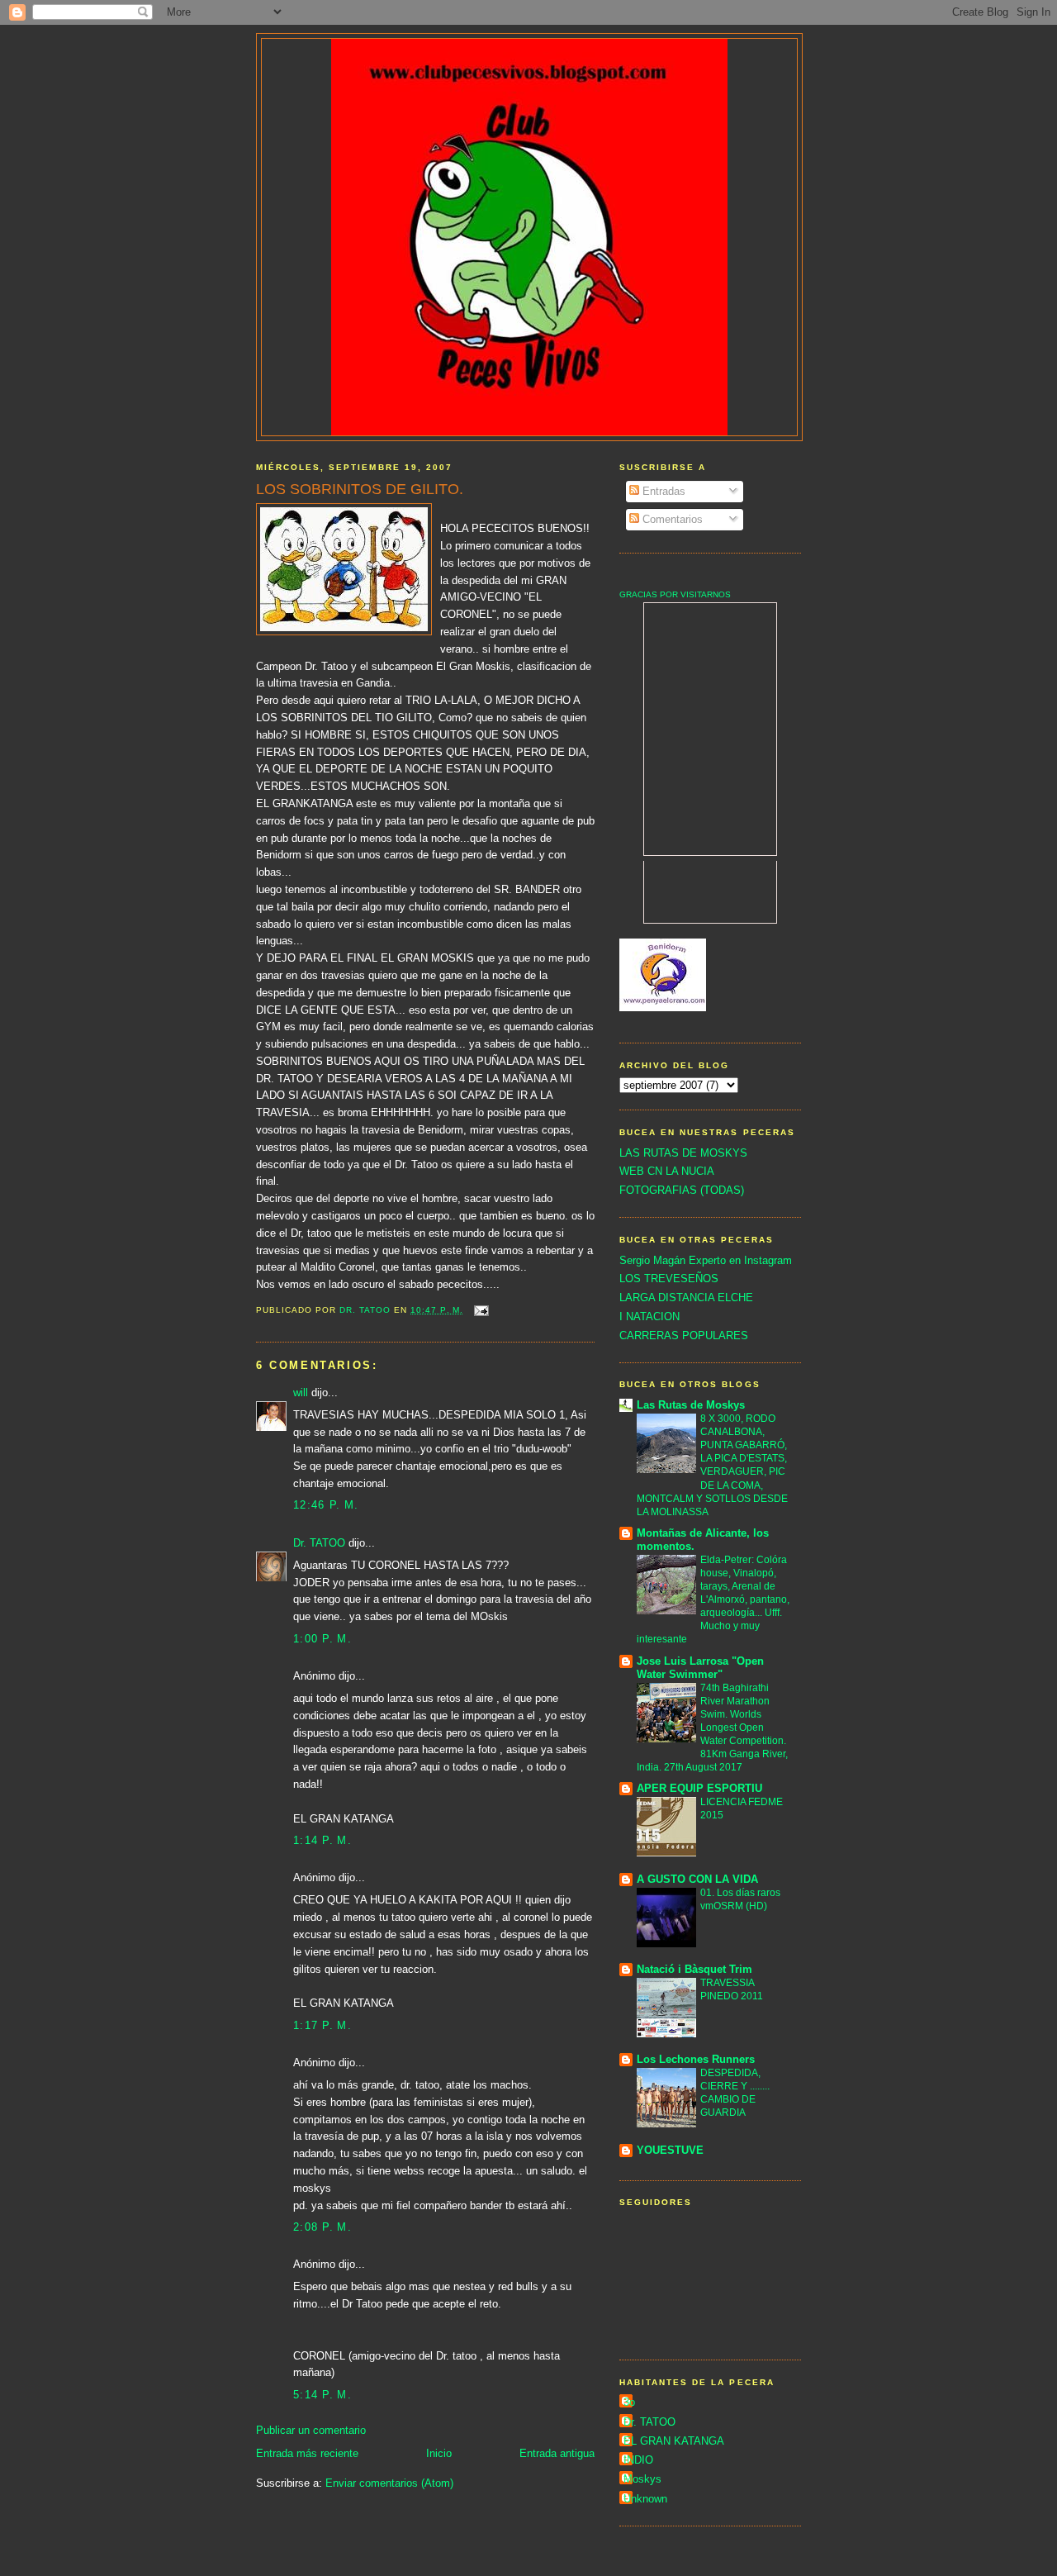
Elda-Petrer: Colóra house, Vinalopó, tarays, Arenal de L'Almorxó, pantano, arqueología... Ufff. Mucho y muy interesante (713, 1599)
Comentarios (671, 519)
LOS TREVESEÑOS (669, 1278)
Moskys (642, 2479)
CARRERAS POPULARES (684, 1336)
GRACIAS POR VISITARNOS (675, 594)
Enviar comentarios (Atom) (389, 2483)
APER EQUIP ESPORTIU (699, 1788)
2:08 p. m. (322, 2227)
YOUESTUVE (670, 2150)
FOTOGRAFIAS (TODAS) (682, 1190)
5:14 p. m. (322, 2395)
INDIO (638, 2460)
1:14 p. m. (322, 1840)
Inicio (439, 2453)
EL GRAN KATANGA (674, 2441)
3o (629, 2402)
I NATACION (649, 1317)
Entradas (662, 491)
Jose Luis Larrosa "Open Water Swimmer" (700, 1668)
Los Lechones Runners (696, 2059)
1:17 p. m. (322, 2025)
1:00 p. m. (322, 1639)
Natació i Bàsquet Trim (694, 1969)
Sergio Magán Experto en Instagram (706, 1260)
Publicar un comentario (311, 2430)
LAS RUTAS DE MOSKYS (683, 1153)
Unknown (645, 2499)
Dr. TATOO (319, 1543)
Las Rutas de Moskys (691, 1405)
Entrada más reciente (307, 2453)
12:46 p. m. (326, 1505)
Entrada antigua (557, 2453)
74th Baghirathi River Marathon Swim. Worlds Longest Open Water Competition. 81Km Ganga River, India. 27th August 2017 (712, 1728)
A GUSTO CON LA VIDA (697, 1879)
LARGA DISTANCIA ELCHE (686, 1298)
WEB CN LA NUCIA (667, 1171)
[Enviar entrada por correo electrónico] (481, 1310)
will (301, 1393)
